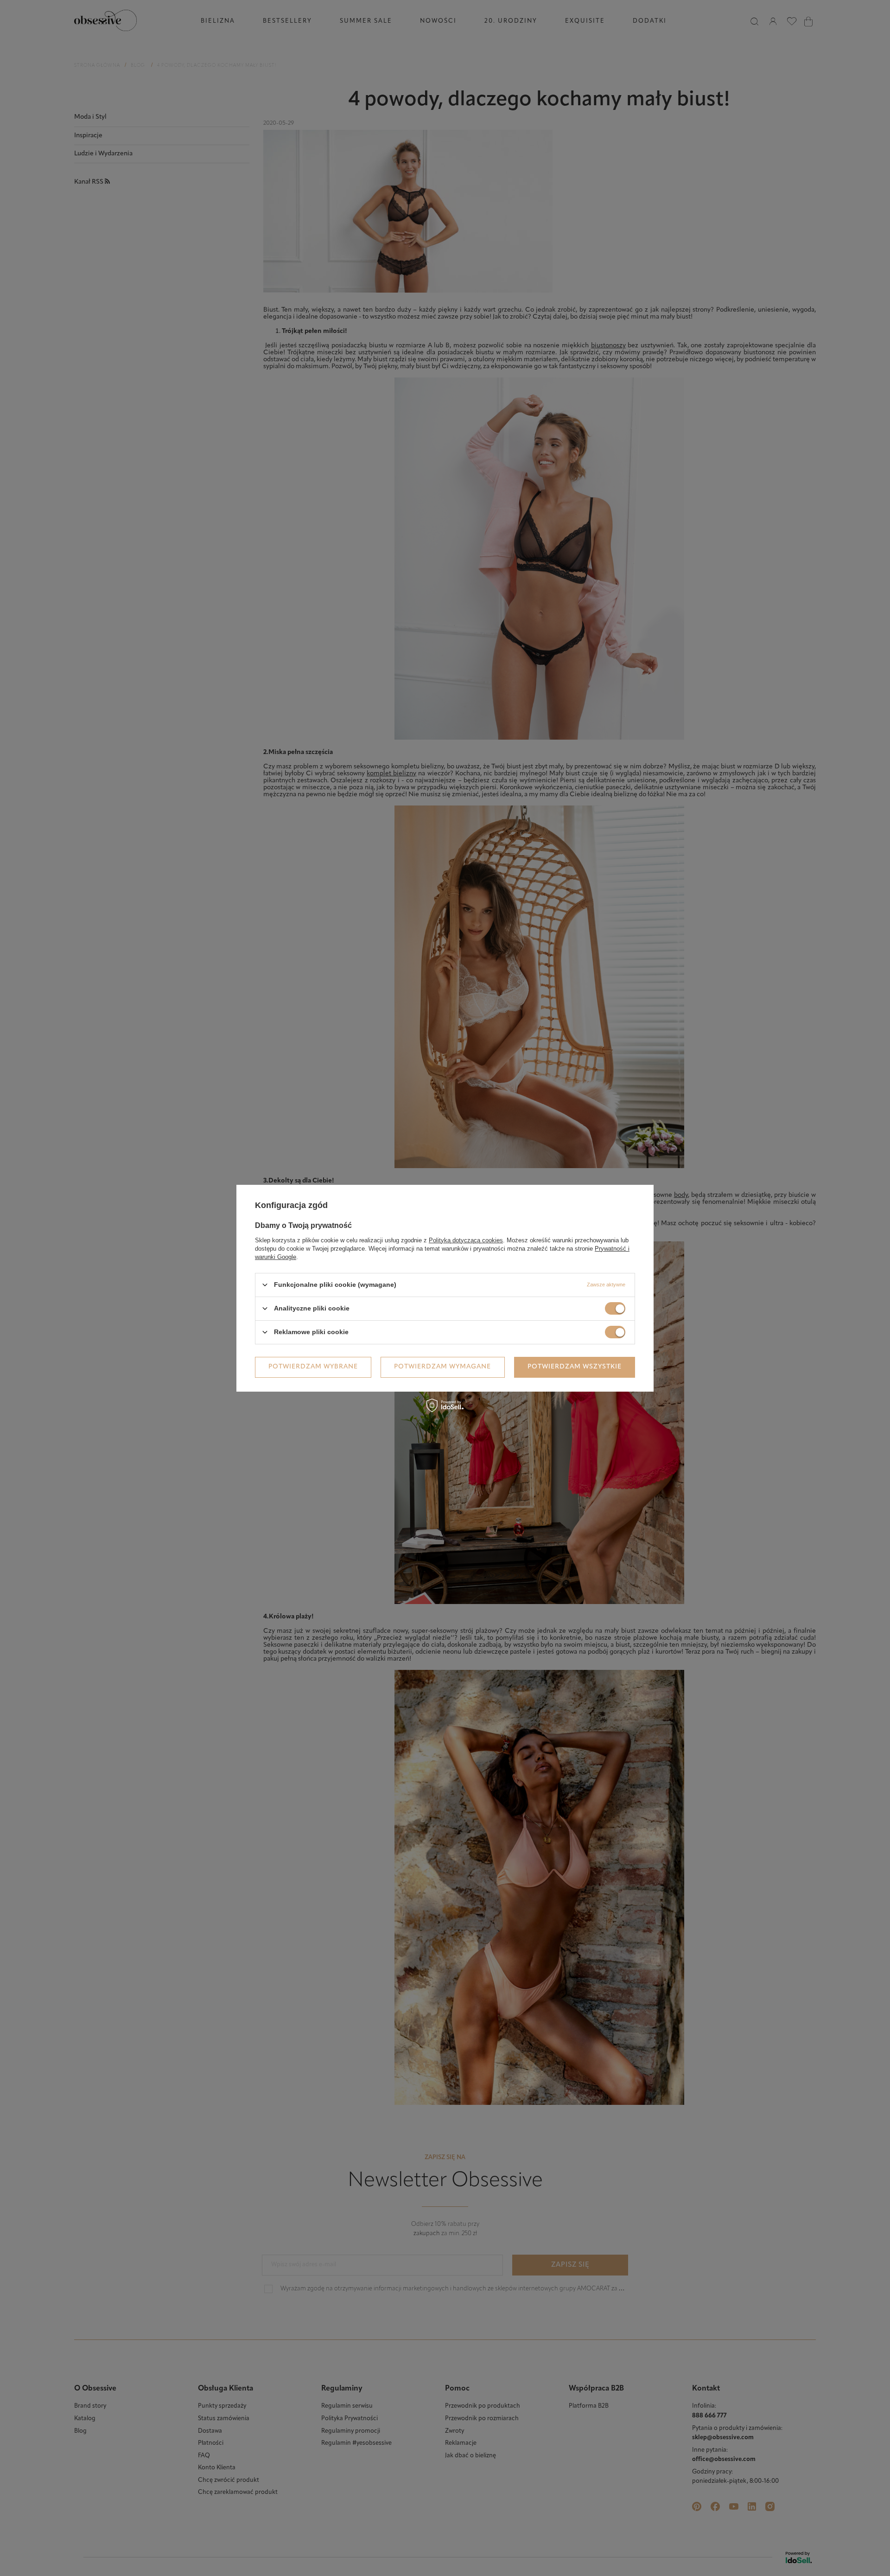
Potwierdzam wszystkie (575, 1367)
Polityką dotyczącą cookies (466, 1240)
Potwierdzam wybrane (313, 1367)
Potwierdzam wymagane (442, 1367)
